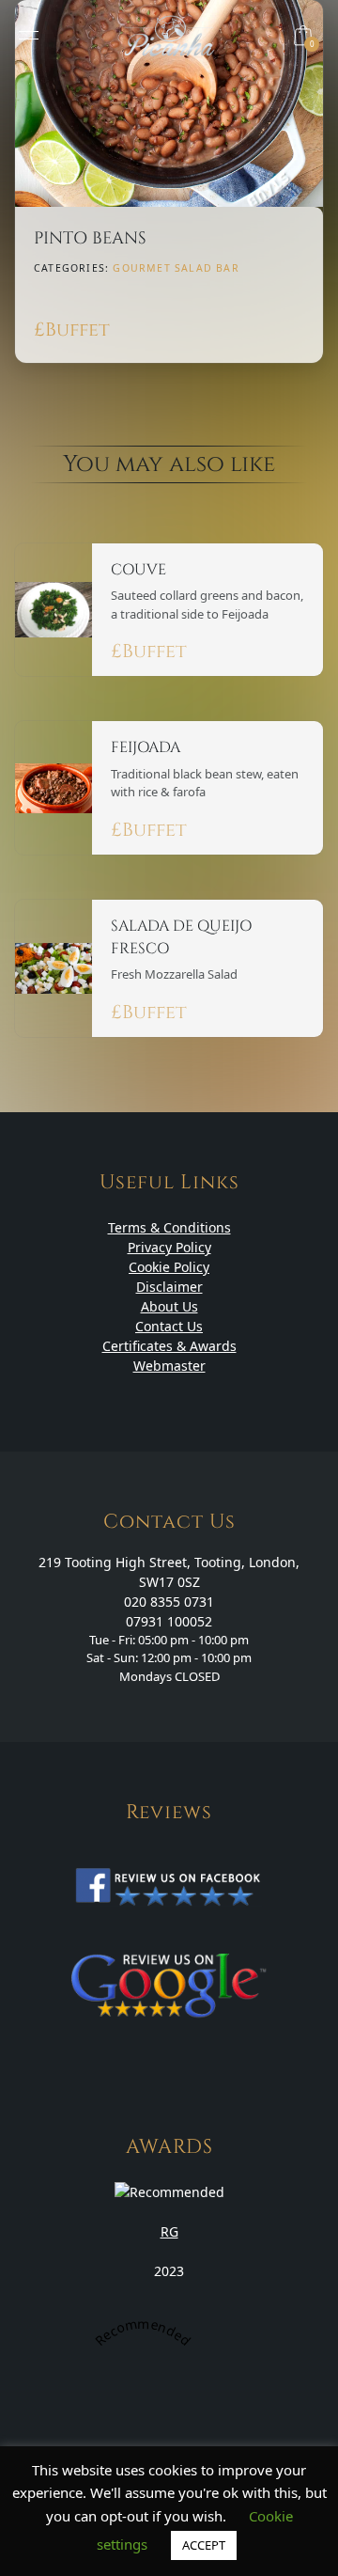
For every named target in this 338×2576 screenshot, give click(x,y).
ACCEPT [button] (204, 2545)
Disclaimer (169, 1287)
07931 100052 (169, 1621)
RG (169, 2231)
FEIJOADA (146, 747)
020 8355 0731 (169, 1602)
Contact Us (169, 1326)
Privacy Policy (169, 1247)
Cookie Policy (169, 1267)
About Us (169, 1306)
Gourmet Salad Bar (176, 268)
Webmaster (169, 1366)
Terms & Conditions (169, 1227)
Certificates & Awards (169, 1346)
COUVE (138, 570)
